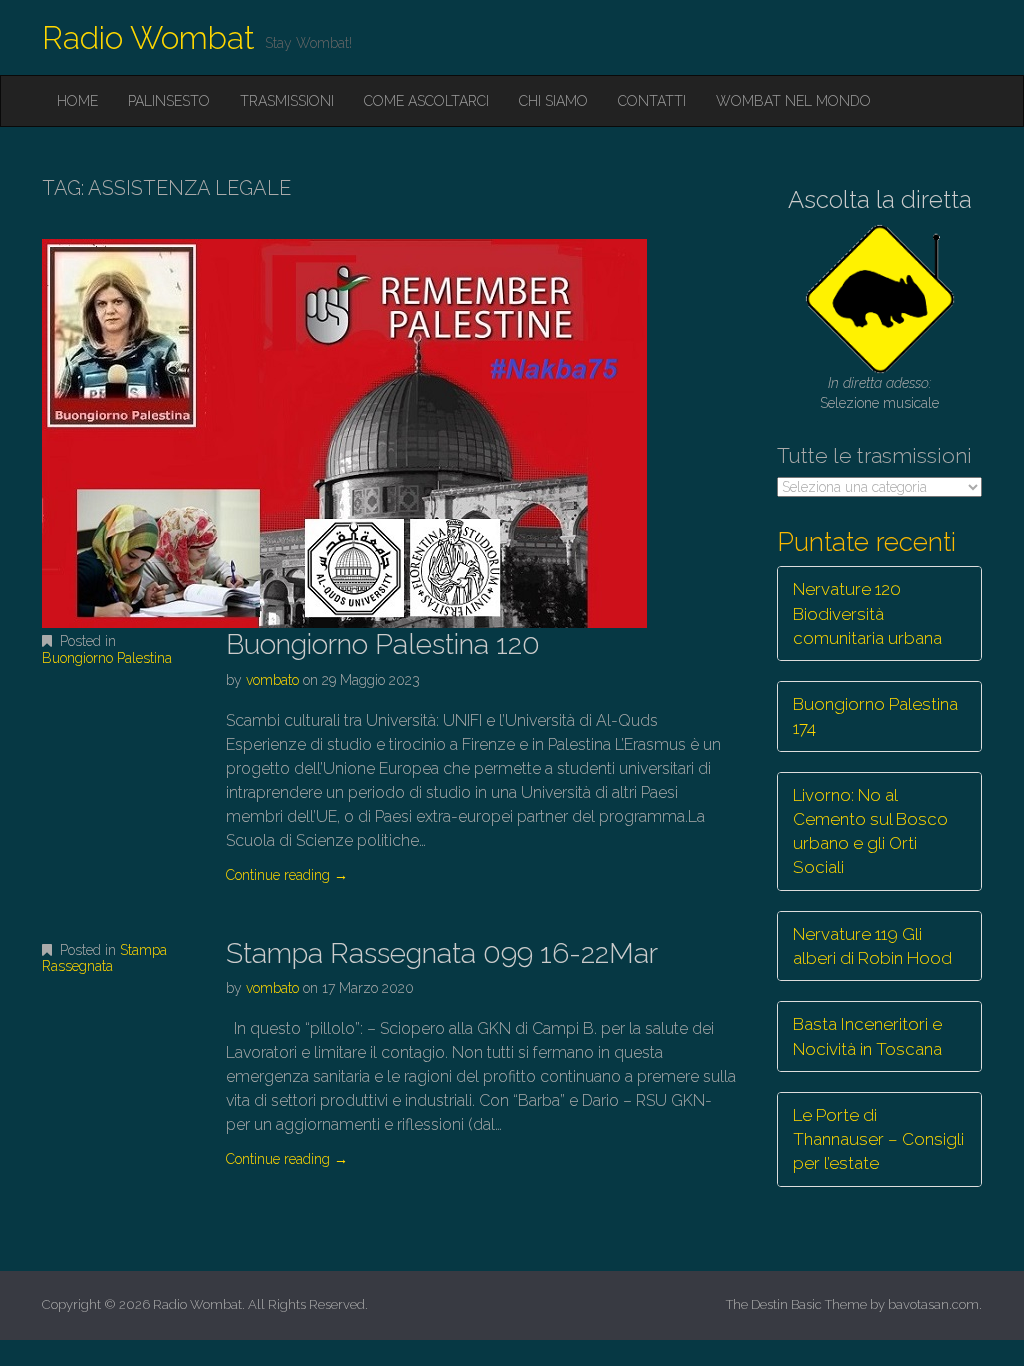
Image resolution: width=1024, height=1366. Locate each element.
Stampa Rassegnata (104, 958)
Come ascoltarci (426, 101)
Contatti (652, 101)
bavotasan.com (933, 1304)
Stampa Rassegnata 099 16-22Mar (442, 953)
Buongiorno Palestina (107, 658)
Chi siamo (553, 101)
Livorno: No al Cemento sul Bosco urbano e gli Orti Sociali (870, 831)
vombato (272, 680)
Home (77, 101)
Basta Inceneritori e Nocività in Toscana (867, 1036)
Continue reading (287, 875)
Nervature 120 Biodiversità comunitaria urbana (867, 613)
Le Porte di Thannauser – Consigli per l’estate (878, 1139)
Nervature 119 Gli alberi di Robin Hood (872, 946)
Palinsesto (169, 101)
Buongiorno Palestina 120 (383, 644)
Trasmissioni (287, 101)
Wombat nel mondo (793, 101)
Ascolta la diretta (880, 199)
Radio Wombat (148, 37)
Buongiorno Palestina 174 (875, 716)
